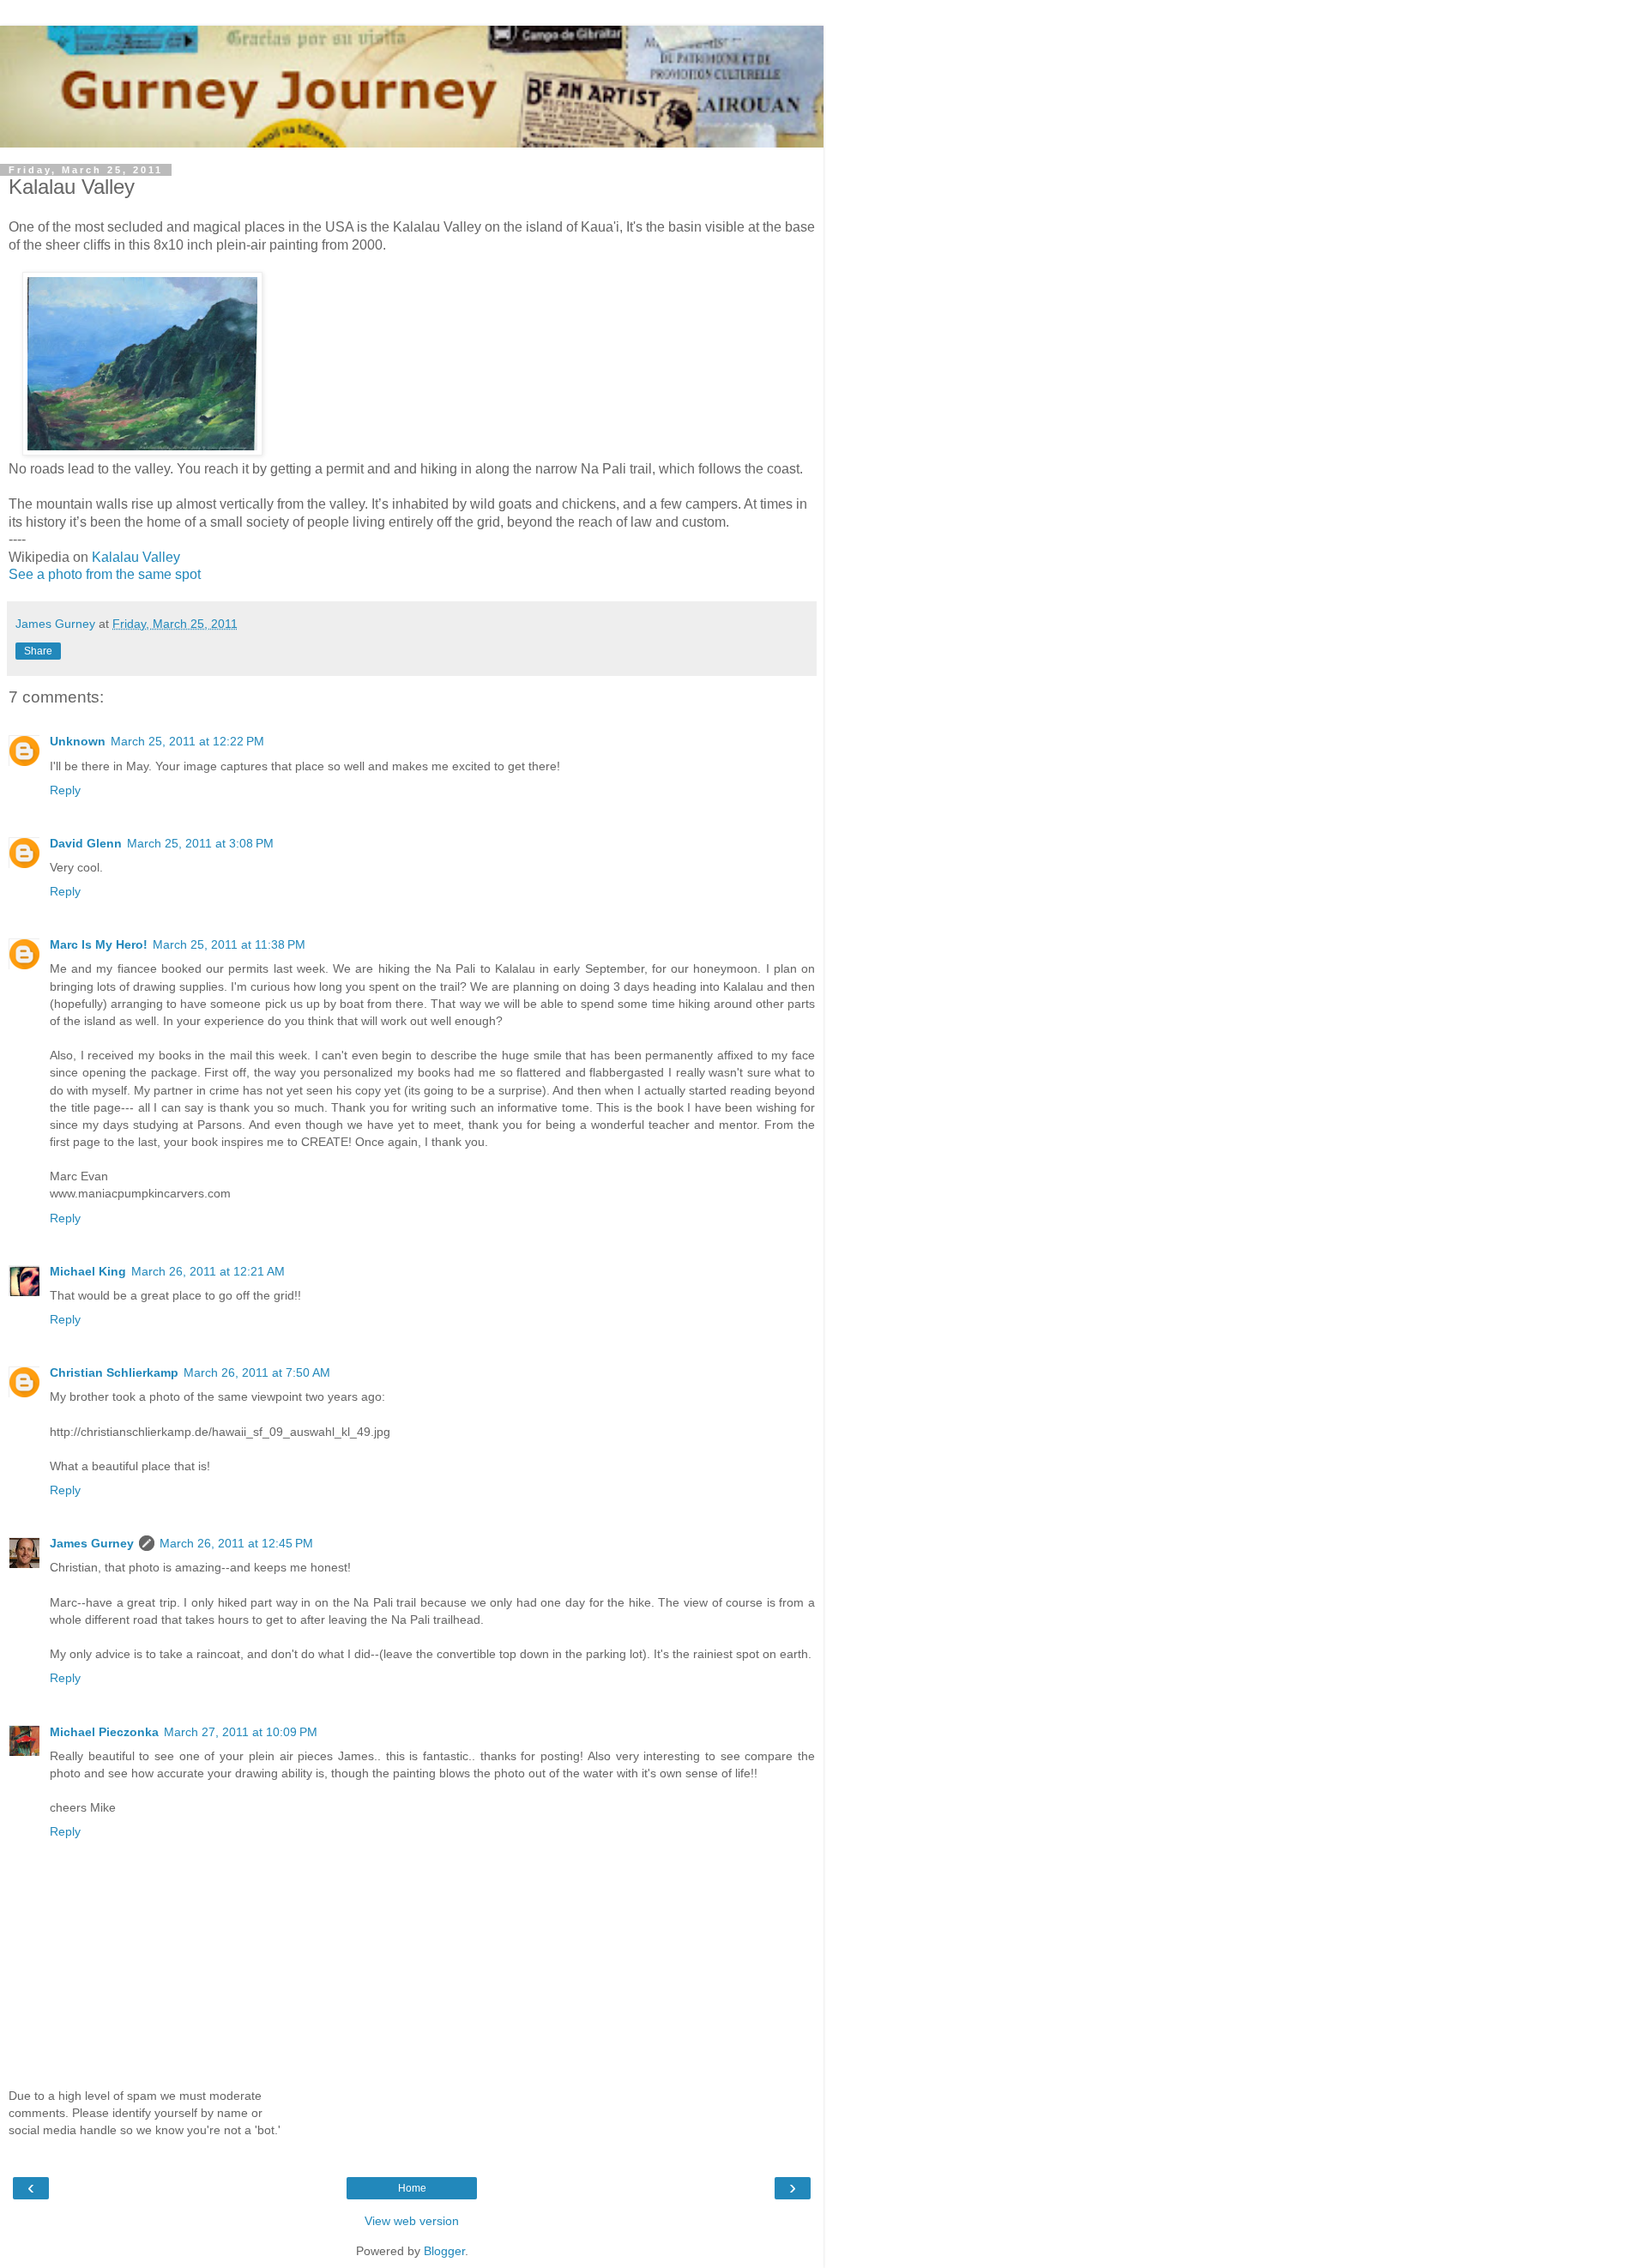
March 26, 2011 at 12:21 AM (208, 1271)
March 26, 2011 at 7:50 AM (257, 1372)
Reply (65, 790)
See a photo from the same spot (105, 574)
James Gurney (92, 1543)
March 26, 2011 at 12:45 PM (236, 1543)
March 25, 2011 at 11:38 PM (229, 944)
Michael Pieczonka (104, 1732)
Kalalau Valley (138, 557)
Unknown (78, 741)
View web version (412, 2221)
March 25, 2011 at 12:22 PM (187, 741)
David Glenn (86, 843)
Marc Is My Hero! (99, 944)
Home (412, 2188)
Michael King (88, 1271)
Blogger (444, 2251)
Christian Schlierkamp (114, 1372)
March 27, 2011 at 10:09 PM (241, 1732)
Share (38, 651)
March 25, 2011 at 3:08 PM (200, 843)
